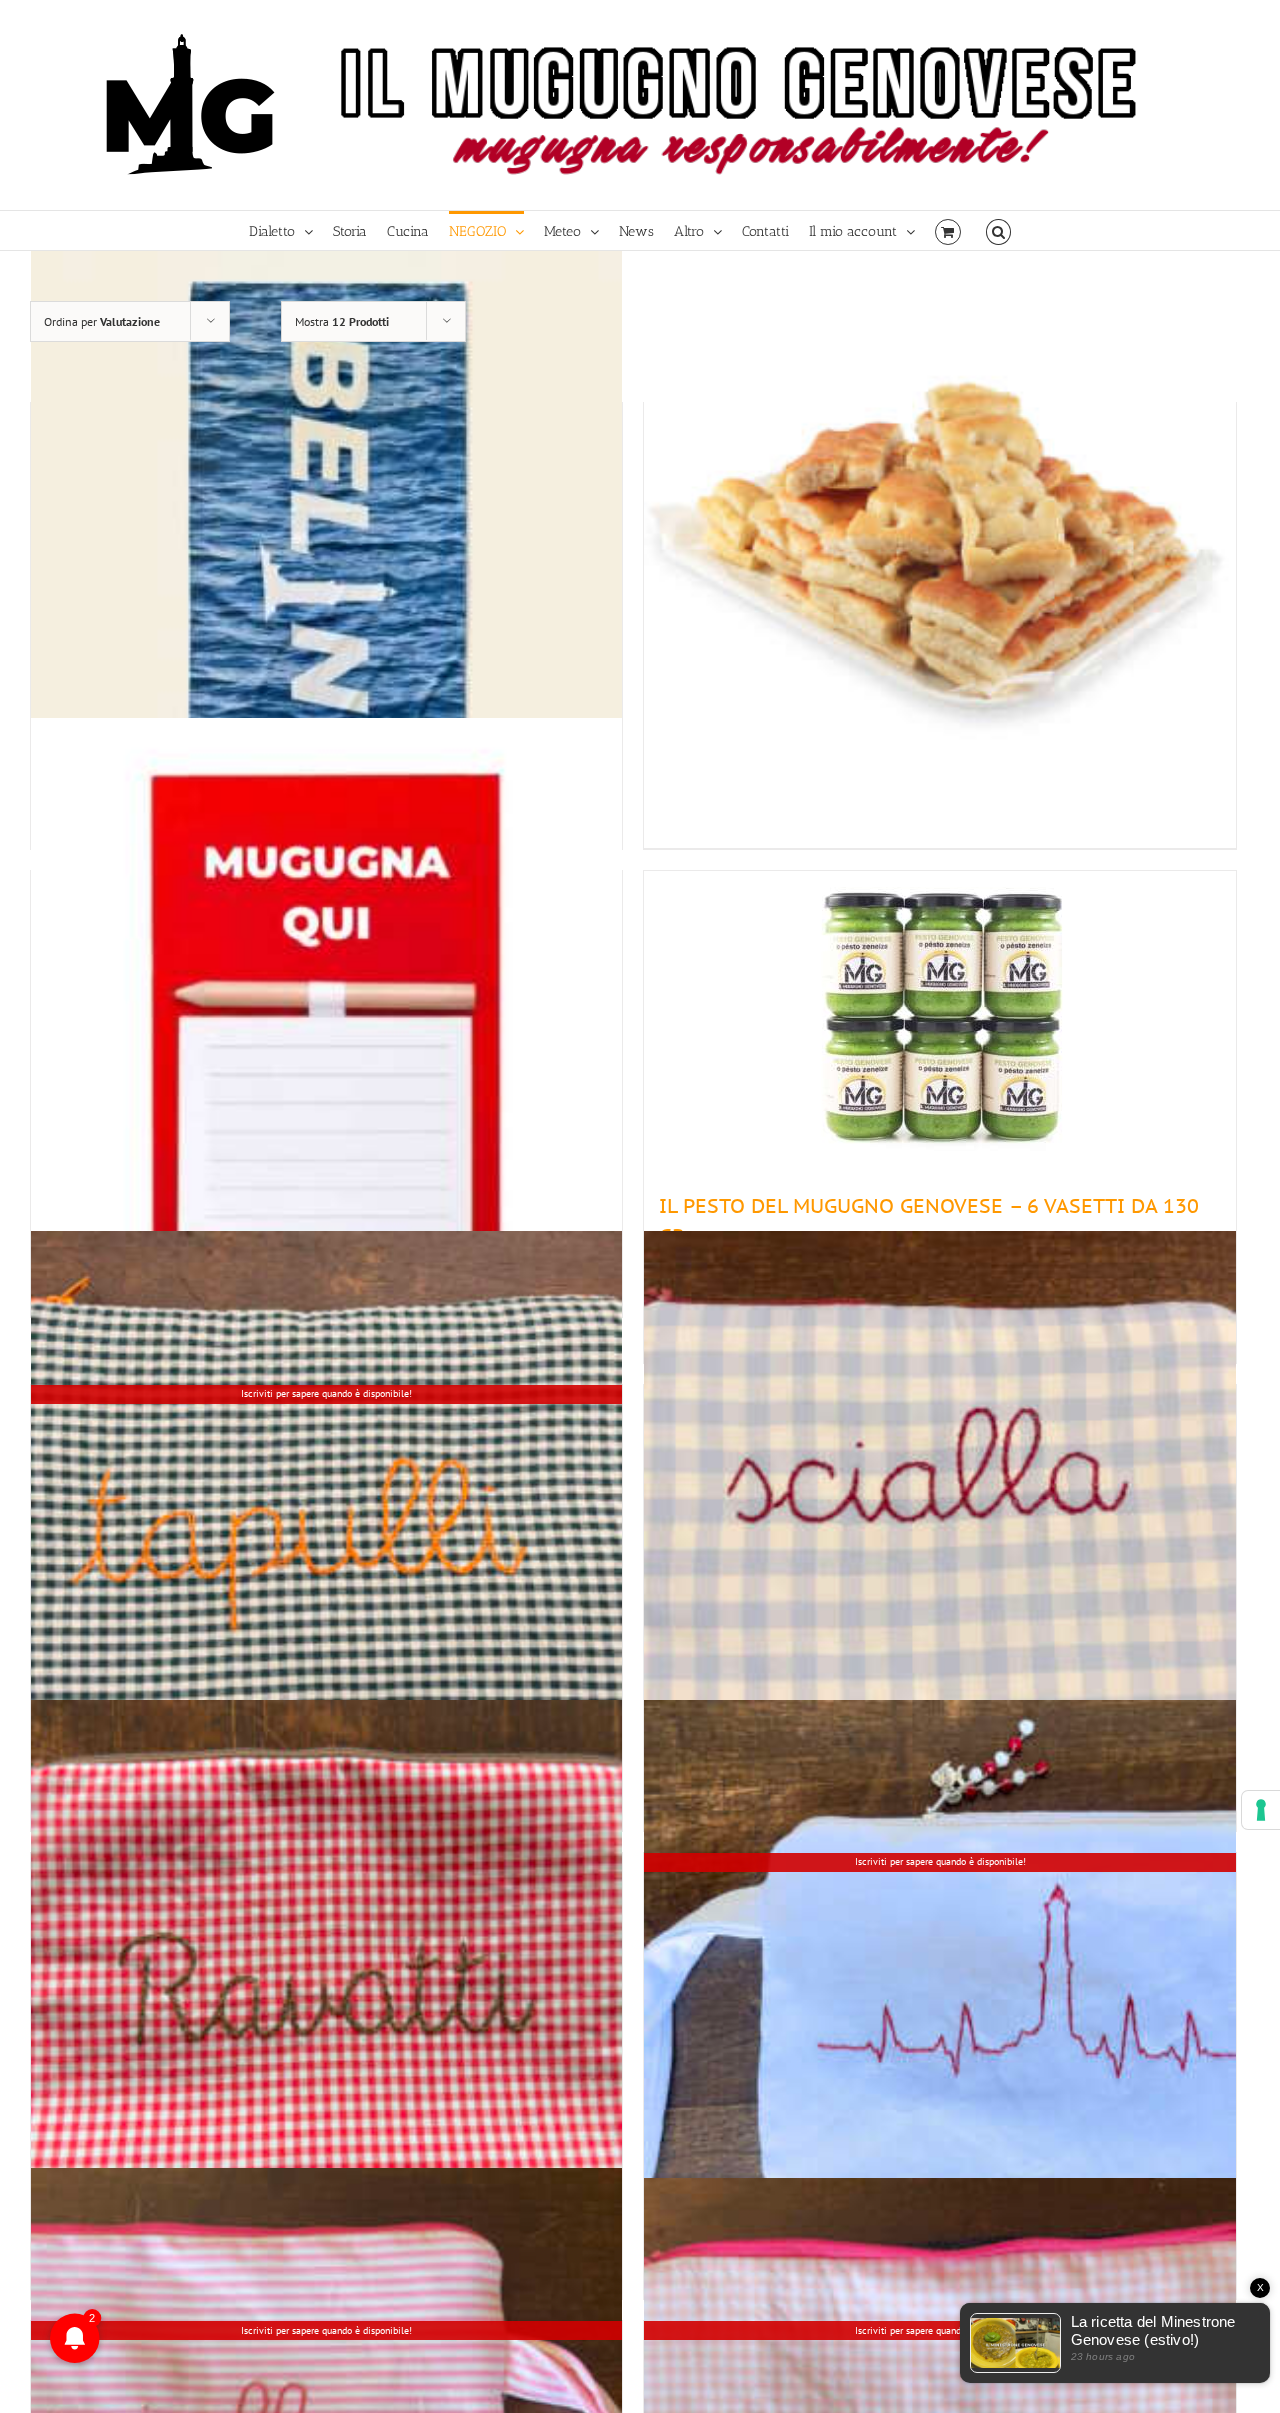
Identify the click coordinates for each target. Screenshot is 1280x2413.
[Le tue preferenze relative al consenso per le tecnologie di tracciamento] (1261, 1810)
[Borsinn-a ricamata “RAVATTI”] (326, 1995)
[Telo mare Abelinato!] (326, 545)
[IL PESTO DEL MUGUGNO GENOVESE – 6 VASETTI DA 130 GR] (939, 1021)
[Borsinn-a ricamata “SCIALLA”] (939, 1527)
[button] (998, 230)
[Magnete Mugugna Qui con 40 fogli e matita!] (326, 1013)
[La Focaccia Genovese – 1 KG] (939, 545)
